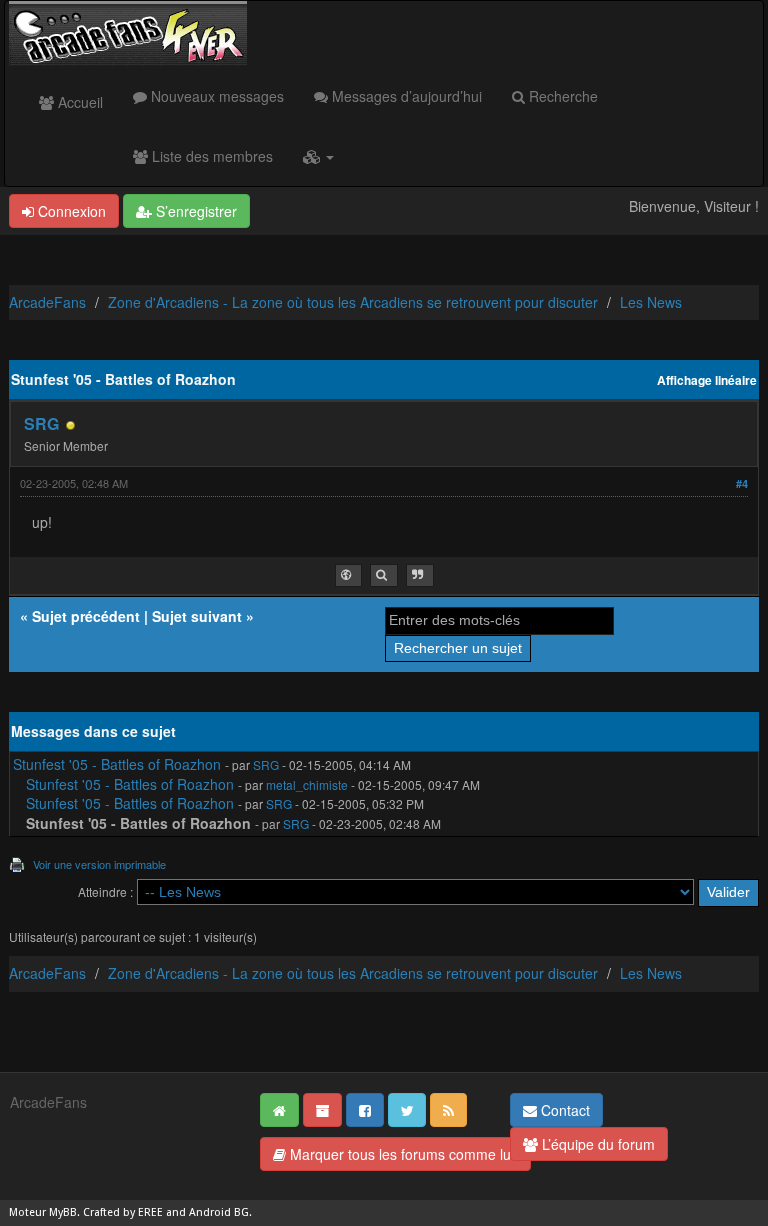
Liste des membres (210, 156)
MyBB (63, 1212)
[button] (318, 156)
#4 (742, 483)
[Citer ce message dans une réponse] (420, 575)
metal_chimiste (307, 784)
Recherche (561, 96)
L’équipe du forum (596, 1144)
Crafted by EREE (123, 1212)
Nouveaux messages (215, 96)
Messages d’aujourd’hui (405, 96)
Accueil (78, 102)
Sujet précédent (86, 616)
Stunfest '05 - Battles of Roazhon (117, 764)
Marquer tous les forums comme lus (402, 1154)
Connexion (70, 211)
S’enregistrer (194, 211)
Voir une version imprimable (99, 864)
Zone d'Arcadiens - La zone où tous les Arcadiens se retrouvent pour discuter (353, 302)
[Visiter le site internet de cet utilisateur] (348, 575)
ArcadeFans (47, 302)
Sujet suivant (197, 616)
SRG (41, 423)
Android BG (219, 1212)
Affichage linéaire (707, 380)
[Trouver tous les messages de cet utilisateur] (384, 575)
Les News (651, 302)
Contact (563, 1110)
